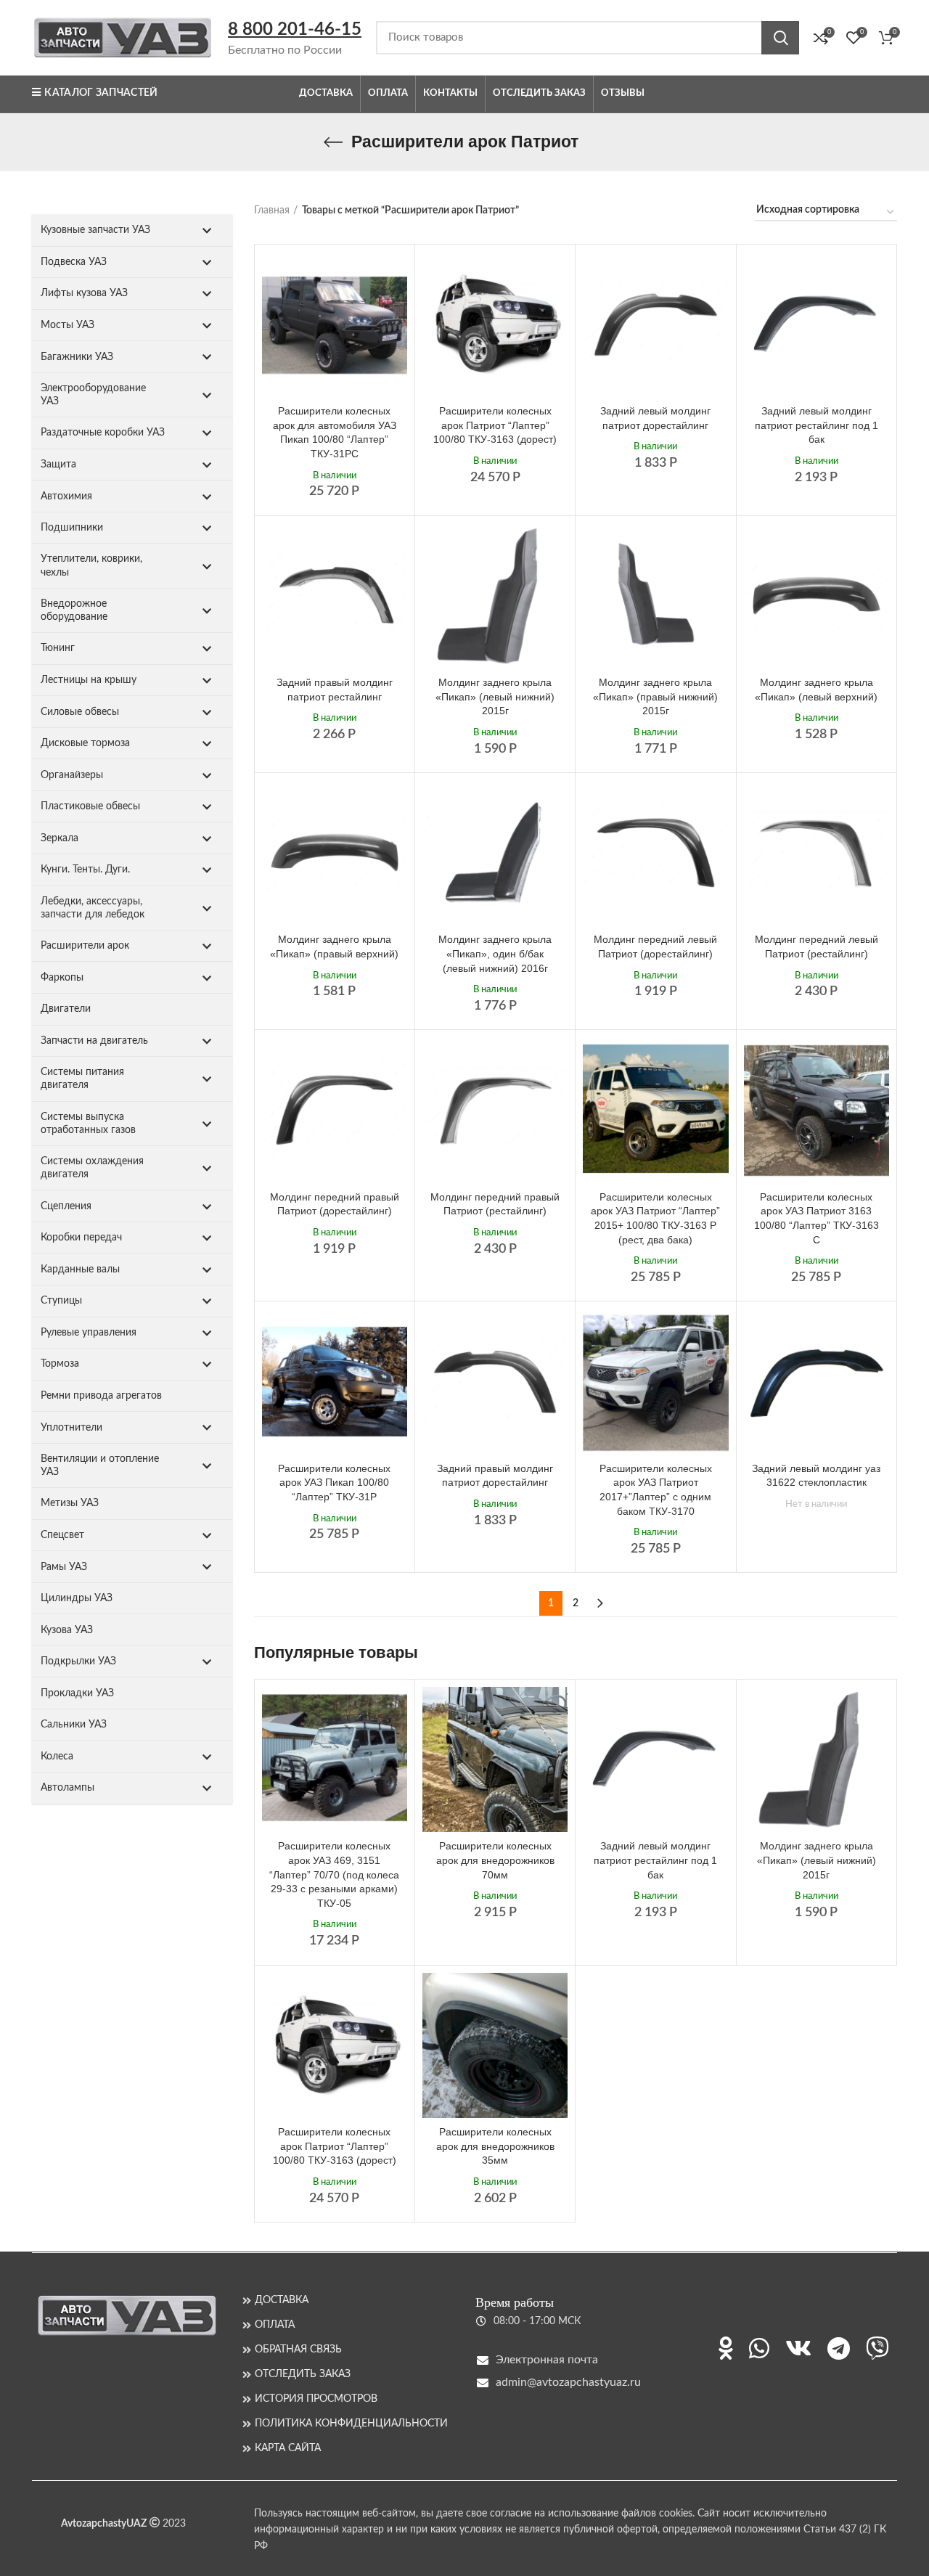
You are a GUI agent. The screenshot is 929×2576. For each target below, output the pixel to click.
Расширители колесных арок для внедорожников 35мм (495, 2146)
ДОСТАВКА (282, 2300)
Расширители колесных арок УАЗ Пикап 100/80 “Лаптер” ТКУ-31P (334, 1483)
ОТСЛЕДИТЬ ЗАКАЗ (303, 2374)
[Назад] (333, 142)
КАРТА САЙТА (288, 2448)
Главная (272, 210)
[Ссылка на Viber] (877, 2348)
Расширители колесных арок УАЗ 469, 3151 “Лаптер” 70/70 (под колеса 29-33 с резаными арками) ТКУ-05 (334, 1874)
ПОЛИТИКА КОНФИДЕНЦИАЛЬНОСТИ (351, 2424)
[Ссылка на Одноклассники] (726, 2348)
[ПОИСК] (780, 38)
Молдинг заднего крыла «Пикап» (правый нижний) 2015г (655, 696)
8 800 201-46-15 (295, 30)
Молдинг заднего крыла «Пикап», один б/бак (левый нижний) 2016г (495, 953)
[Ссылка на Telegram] (839, 2348)
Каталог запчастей (101, 93)
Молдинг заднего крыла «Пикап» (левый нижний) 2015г (495, 696)
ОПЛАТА (275, 2325)
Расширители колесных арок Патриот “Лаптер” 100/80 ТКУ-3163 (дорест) (495, 425)
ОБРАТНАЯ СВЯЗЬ (298, 2350)
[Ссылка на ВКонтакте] (798, 2348)
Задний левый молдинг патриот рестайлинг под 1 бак (817, 425)
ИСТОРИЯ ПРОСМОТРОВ (316, 2399)
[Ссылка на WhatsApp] (759, 2348)
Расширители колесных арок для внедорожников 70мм (495, 1860)
